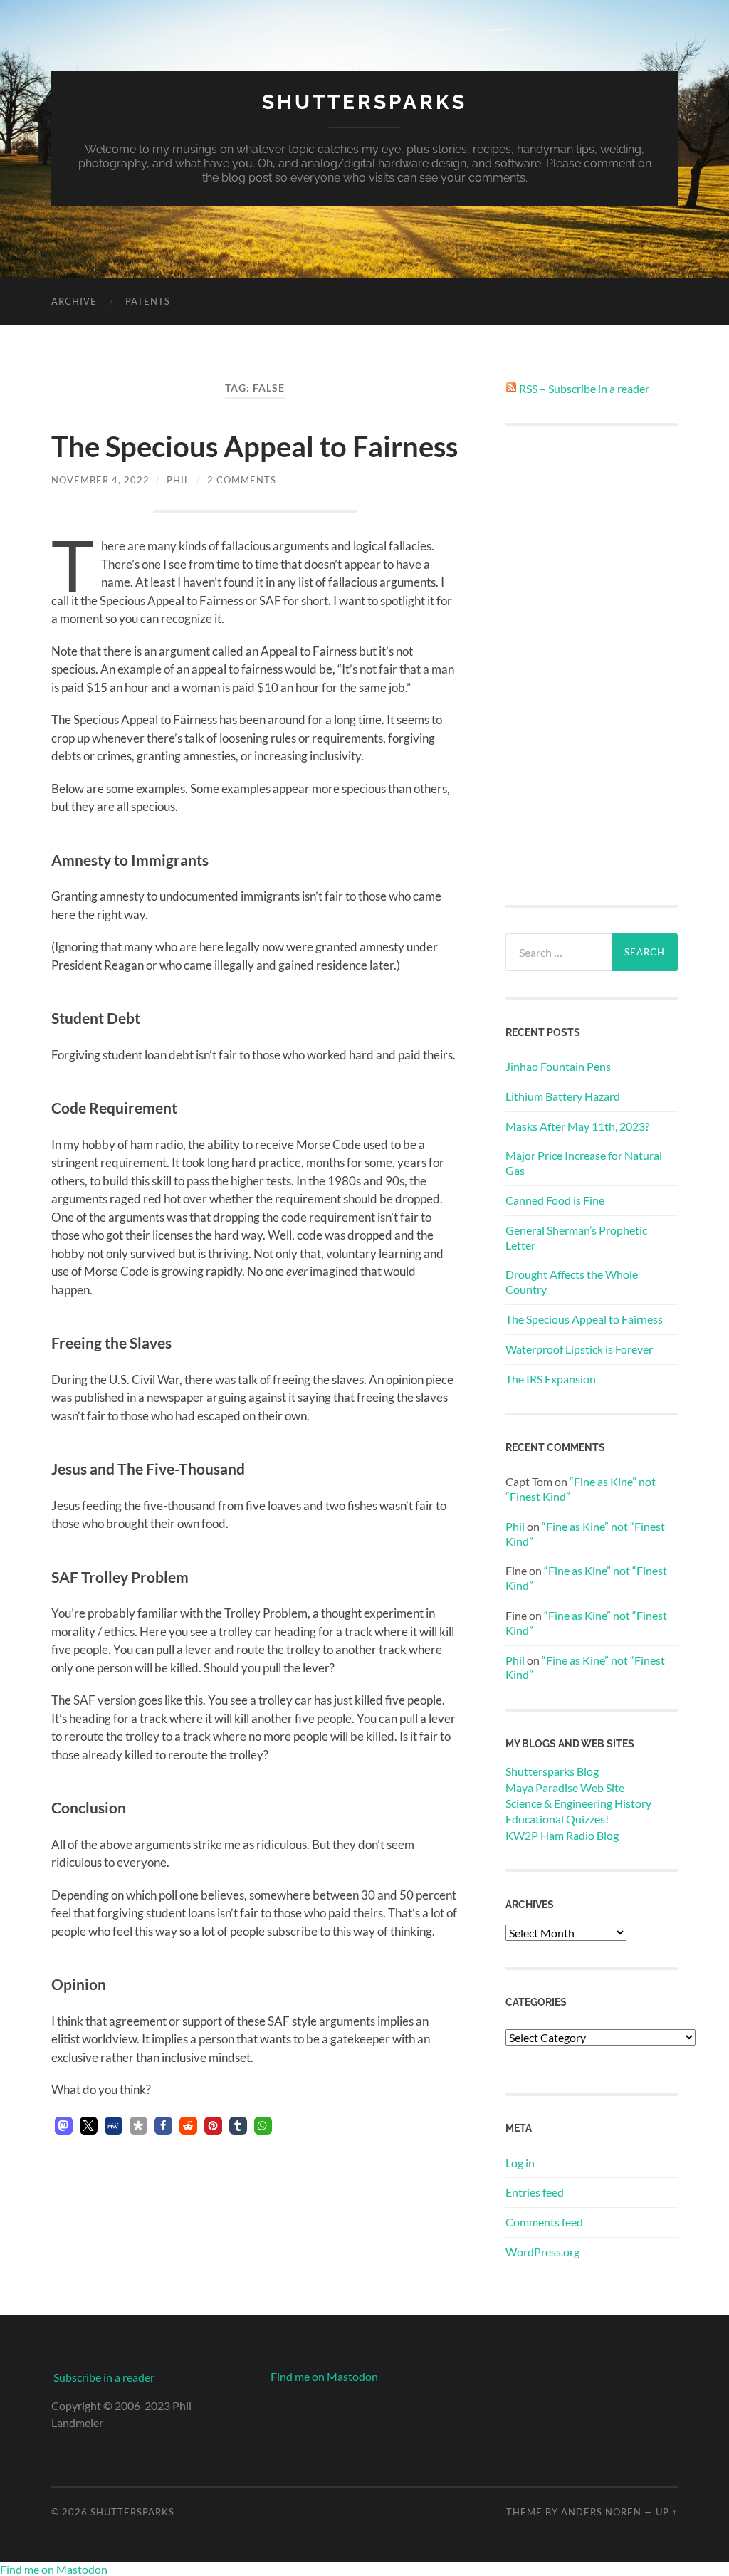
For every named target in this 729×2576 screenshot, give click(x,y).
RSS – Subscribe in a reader (584, 388)
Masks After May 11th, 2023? (577, 1126)
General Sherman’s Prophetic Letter (576, 1237)
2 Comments (242, 480)
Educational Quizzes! (557, 1819)
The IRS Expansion (551, 1379)
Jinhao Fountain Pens (558, 1066)
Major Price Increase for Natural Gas (584, 1163)
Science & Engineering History (578, 1803)
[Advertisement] (592, 665)
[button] (64, 2126)
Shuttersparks (364, 102)
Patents (148, 301)
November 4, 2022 (100, 480)
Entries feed (535, 2192)
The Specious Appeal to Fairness (255, 446)
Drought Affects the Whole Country (572, 1282)
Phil (178, 480)
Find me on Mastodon (324, 2376)
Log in (520, 2163)
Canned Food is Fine (555, 1200)
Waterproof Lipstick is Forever (579, 1349)
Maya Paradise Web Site (565, 1787)
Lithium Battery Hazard (563, 1096)
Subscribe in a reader (104, 2377)
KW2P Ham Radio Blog (562, 1835)
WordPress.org (542, 2252)
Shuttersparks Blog (552, 1771)
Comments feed (544, 2222)
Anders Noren (601, 2512)
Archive (74, 301)
